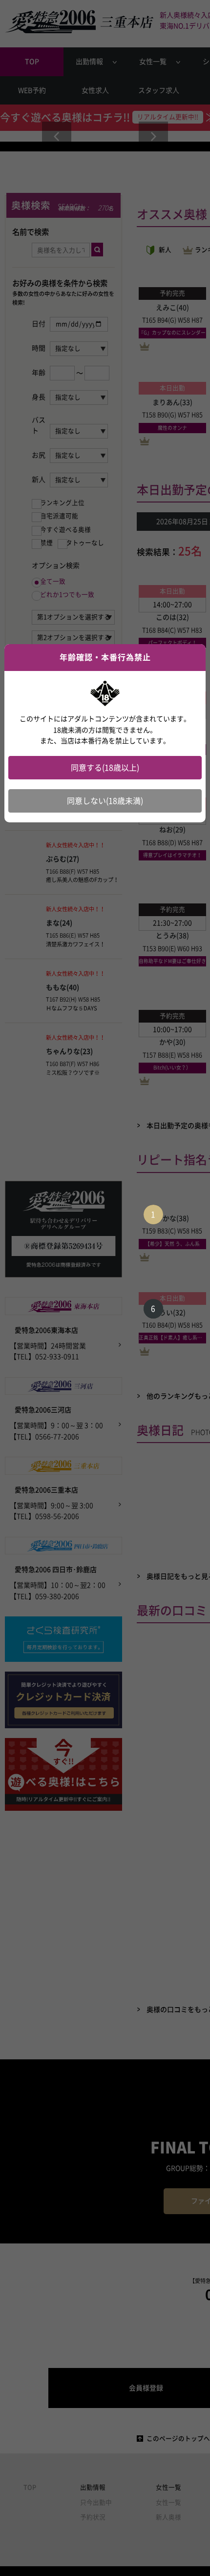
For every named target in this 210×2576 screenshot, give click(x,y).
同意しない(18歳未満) (105, 801)
